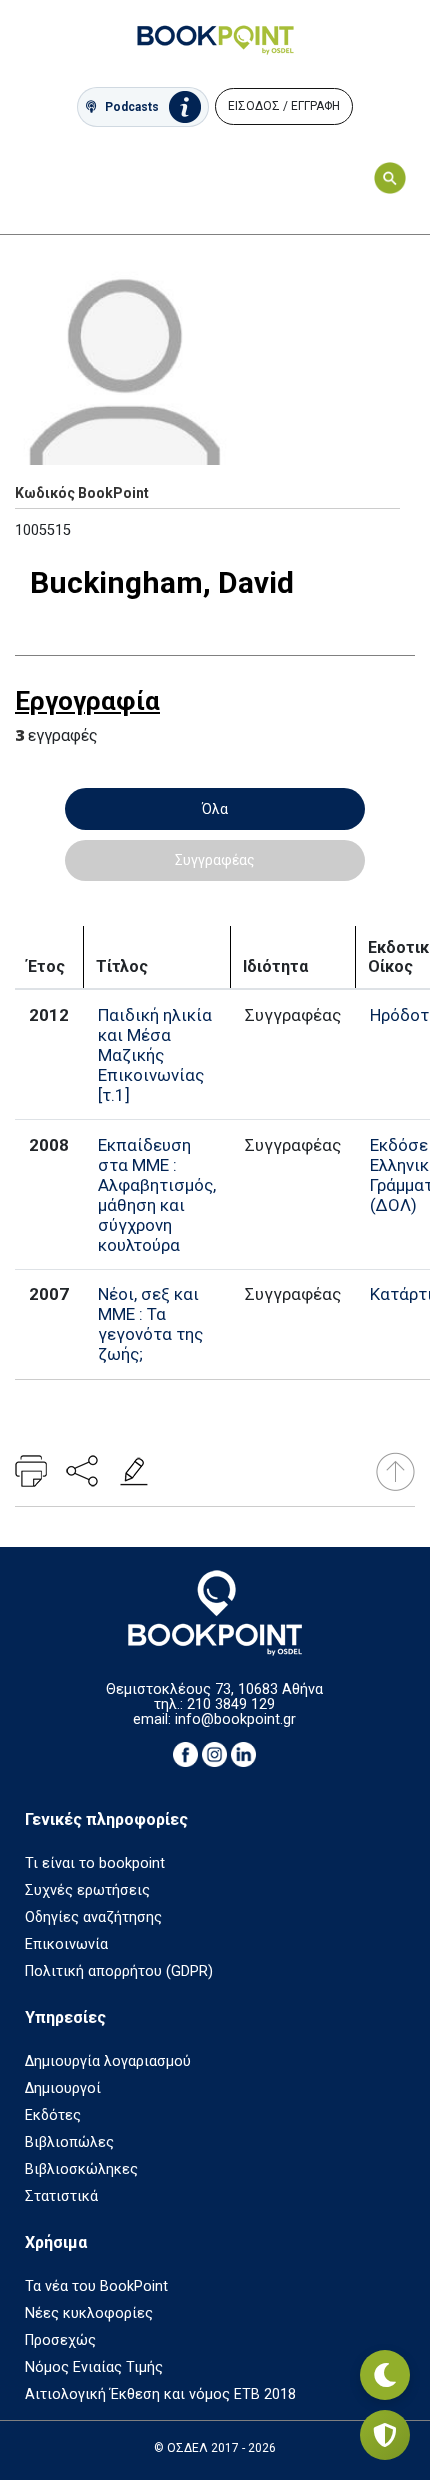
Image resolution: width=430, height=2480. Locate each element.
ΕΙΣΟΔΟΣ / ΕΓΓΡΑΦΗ (284, 106)
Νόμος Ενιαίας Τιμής (94, 2367)
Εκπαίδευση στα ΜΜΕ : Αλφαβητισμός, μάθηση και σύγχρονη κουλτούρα (157, 1195)
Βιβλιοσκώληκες (81, 2169)
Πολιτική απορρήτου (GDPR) (119, 1971)
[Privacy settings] (385, 2435)
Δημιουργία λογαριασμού (108, 2061)
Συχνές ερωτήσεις (87, 1890)
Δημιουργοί (63, 2088)
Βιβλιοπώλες (69, 2142)
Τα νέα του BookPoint (96, 2286)
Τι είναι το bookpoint (95, 1863)
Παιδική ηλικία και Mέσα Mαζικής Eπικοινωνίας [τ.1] (155, 1055)
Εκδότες (53, 2115)
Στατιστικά (61, 2196)
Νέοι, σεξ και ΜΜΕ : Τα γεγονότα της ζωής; (150, 1324)
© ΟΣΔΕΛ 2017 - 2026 (215, 2448)
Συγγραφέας (215, 860)
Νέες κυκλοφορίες (89, 2313)
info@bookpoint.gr (235, 1719)
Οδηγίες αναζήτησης (93, 1917)
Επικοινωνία (66, 1944)
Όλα (215, 809)
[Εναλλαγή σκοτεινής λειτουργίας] (385, 2375)
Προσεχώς (60, 2340)
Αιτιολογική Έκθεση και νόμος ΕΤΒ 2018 (160, 2394)
